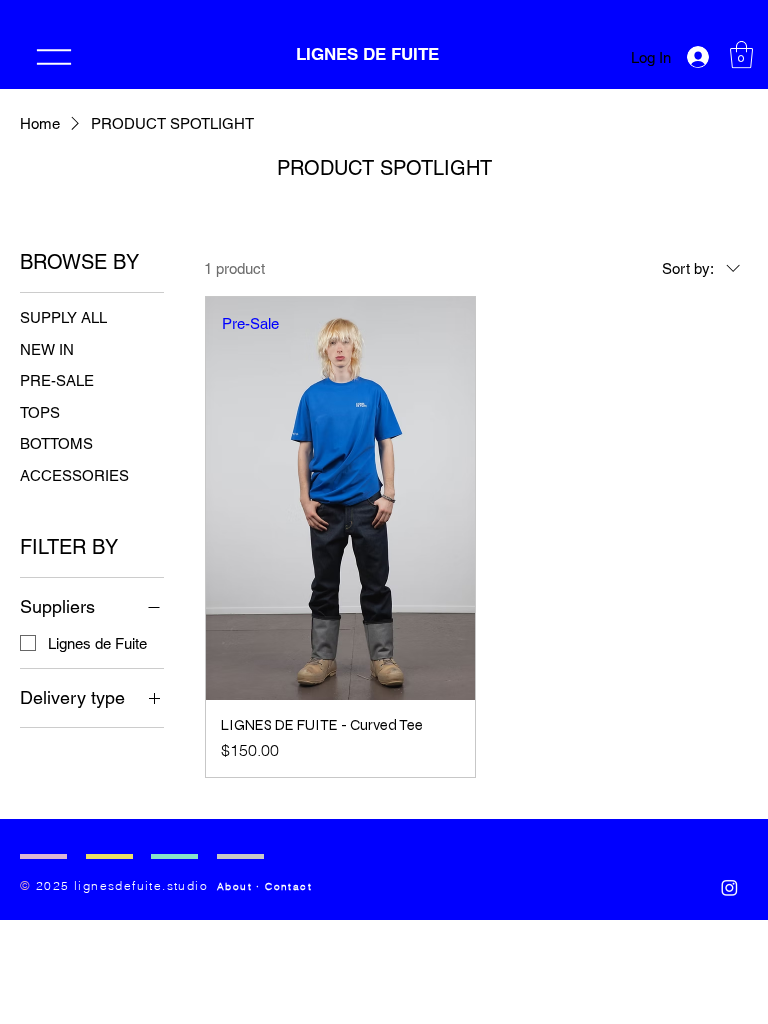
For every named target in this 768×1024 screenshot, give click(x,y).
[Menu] (54, 57)
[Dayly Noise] (729, 887)
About (234, 886)
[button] (741, 54)
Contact (288, 886)
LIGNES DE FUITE (370, 54)
